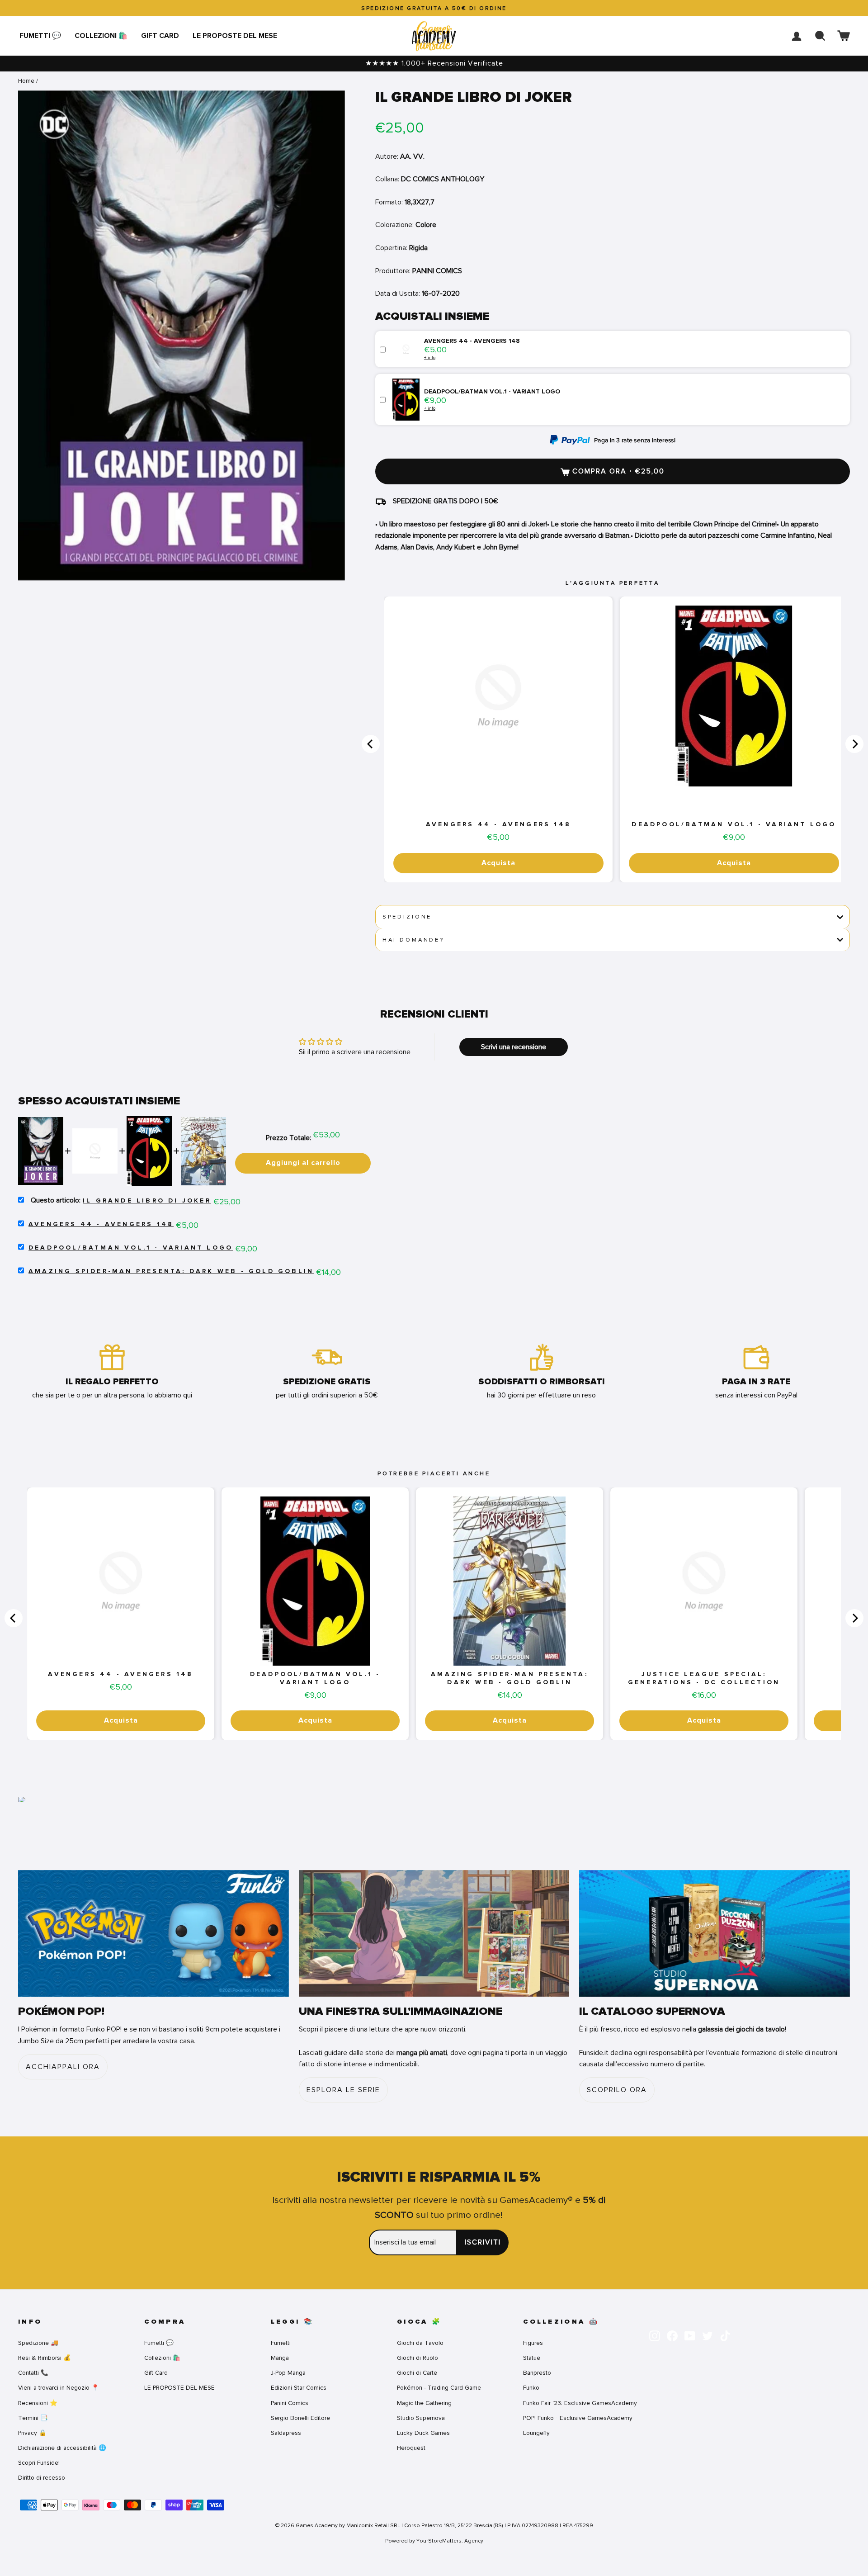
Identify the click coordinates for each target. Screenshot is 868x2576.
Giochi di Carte (417, 2373)
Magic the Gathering (424, 2403)
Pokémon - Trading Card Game (439, 2388)
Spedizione (407, 917)
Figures (533, 2343)
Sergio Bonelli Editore (300, 2418)
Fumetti (281, 2343)
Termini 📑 (33, 2418)
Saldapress (286, 2433)
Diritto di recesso (42, 2478)
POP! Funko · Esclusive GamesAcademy (578, 2418)
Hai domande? (413, 940)
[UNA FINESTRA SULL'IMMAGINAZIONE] (434, 1934)
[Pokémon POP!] (153, 1934)
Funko (531, 2388)
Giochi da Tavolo (420, 2343)
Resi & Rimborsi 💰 (45, 2358)
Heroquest (411, 2448)
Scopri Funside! (39, 2463)
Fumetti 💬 (40, 36)
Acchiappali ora (63, 2067)
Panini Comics (290, 2403)
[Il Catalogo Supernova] (715, 1934)
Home (26, 81)
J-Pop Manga (288, 2373)
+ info (430, 358)
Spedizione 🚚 (38, 2343)
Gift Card (160, 36)
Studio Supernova (421, 2418)
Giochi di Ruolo (417, 2358)
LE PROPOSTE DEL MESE (235, 36)
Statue (532, 2358)
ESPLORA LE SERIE (343, 2090)
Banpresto (537, 2373)
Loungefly (536, 2433)
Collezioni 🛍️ (101, 36)
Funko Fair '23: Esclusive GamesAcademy (580, 2403)
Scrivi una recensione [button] (514, 1047)
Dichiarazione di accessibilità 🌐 (62, 2448)
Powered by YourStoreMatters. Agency (434, 2541)
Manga (280, 2358)
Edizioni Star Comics (299, 2388)
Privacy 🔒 (32, 2433)
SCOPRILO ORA (617, 2090)
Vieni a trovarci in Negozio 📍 (59, 2388)
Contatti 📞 (33, 2373)
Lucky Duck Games (423, 2433)
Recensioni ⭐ (38, 2403)
